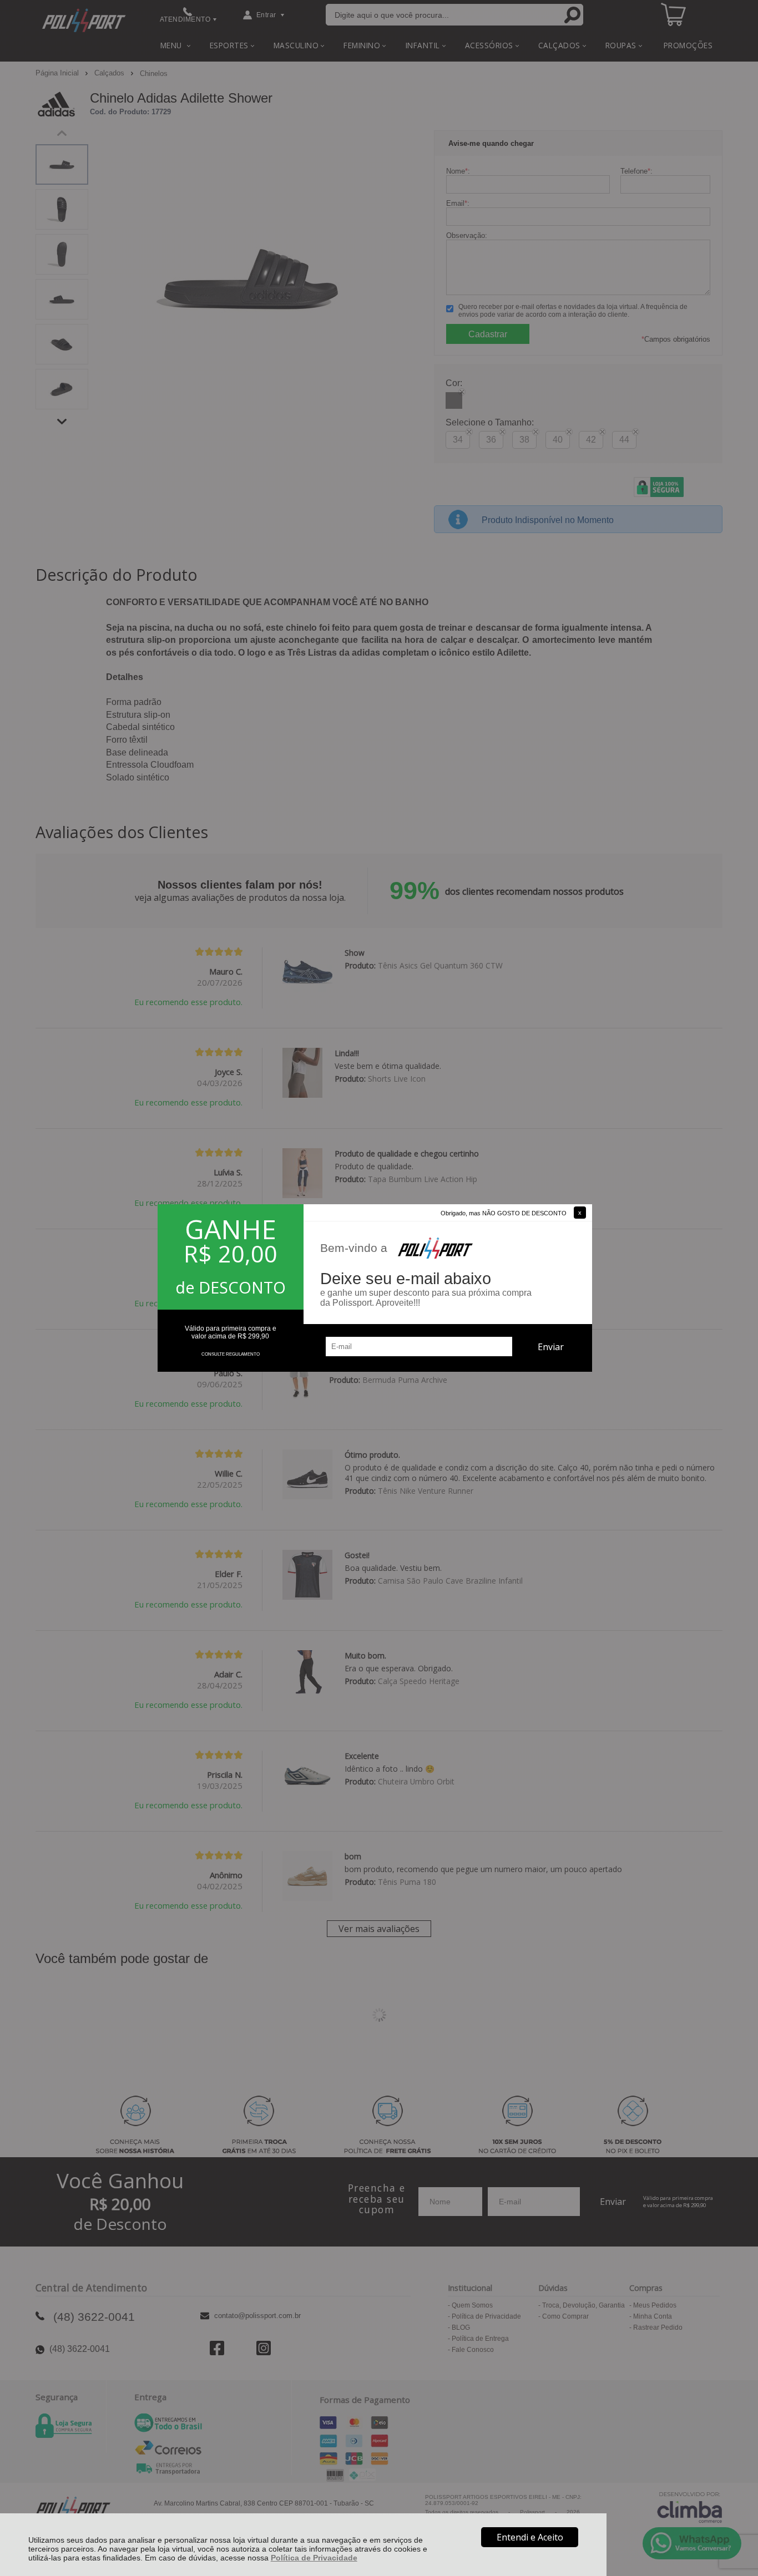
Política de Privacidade (314, 2558)
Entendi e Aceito (530, 2537)
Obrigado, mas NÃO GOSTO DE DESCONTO (504, 1213)
